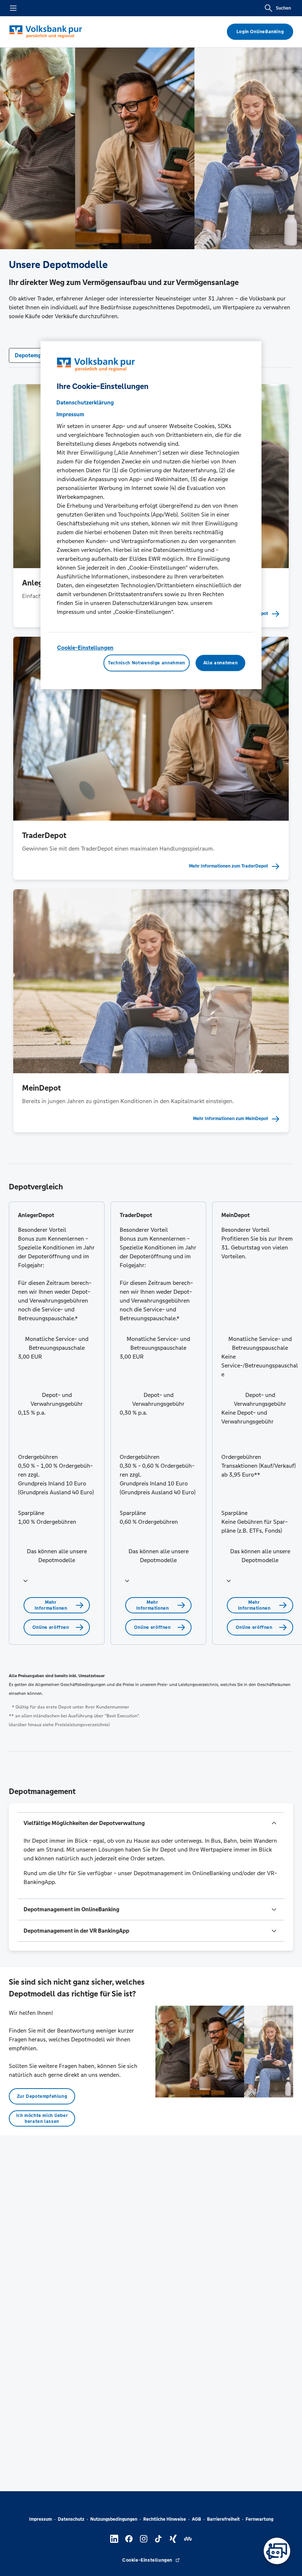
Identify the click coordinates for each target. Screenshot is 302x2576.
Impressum (41, 2519)
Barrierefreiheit (223, 2519)
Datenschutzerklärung (85, 402)
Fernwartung (259, 2519)
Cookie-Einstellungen (85, 648)
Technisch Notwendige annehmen (147, 663)
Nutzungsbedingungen (114, 2519)
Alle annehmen (220, 663)
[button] (57, 1581)
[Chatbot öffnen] (277, 2551)
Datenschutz (71, 2519)
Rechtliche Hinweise (165, 2519)
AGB (196, 2519)
